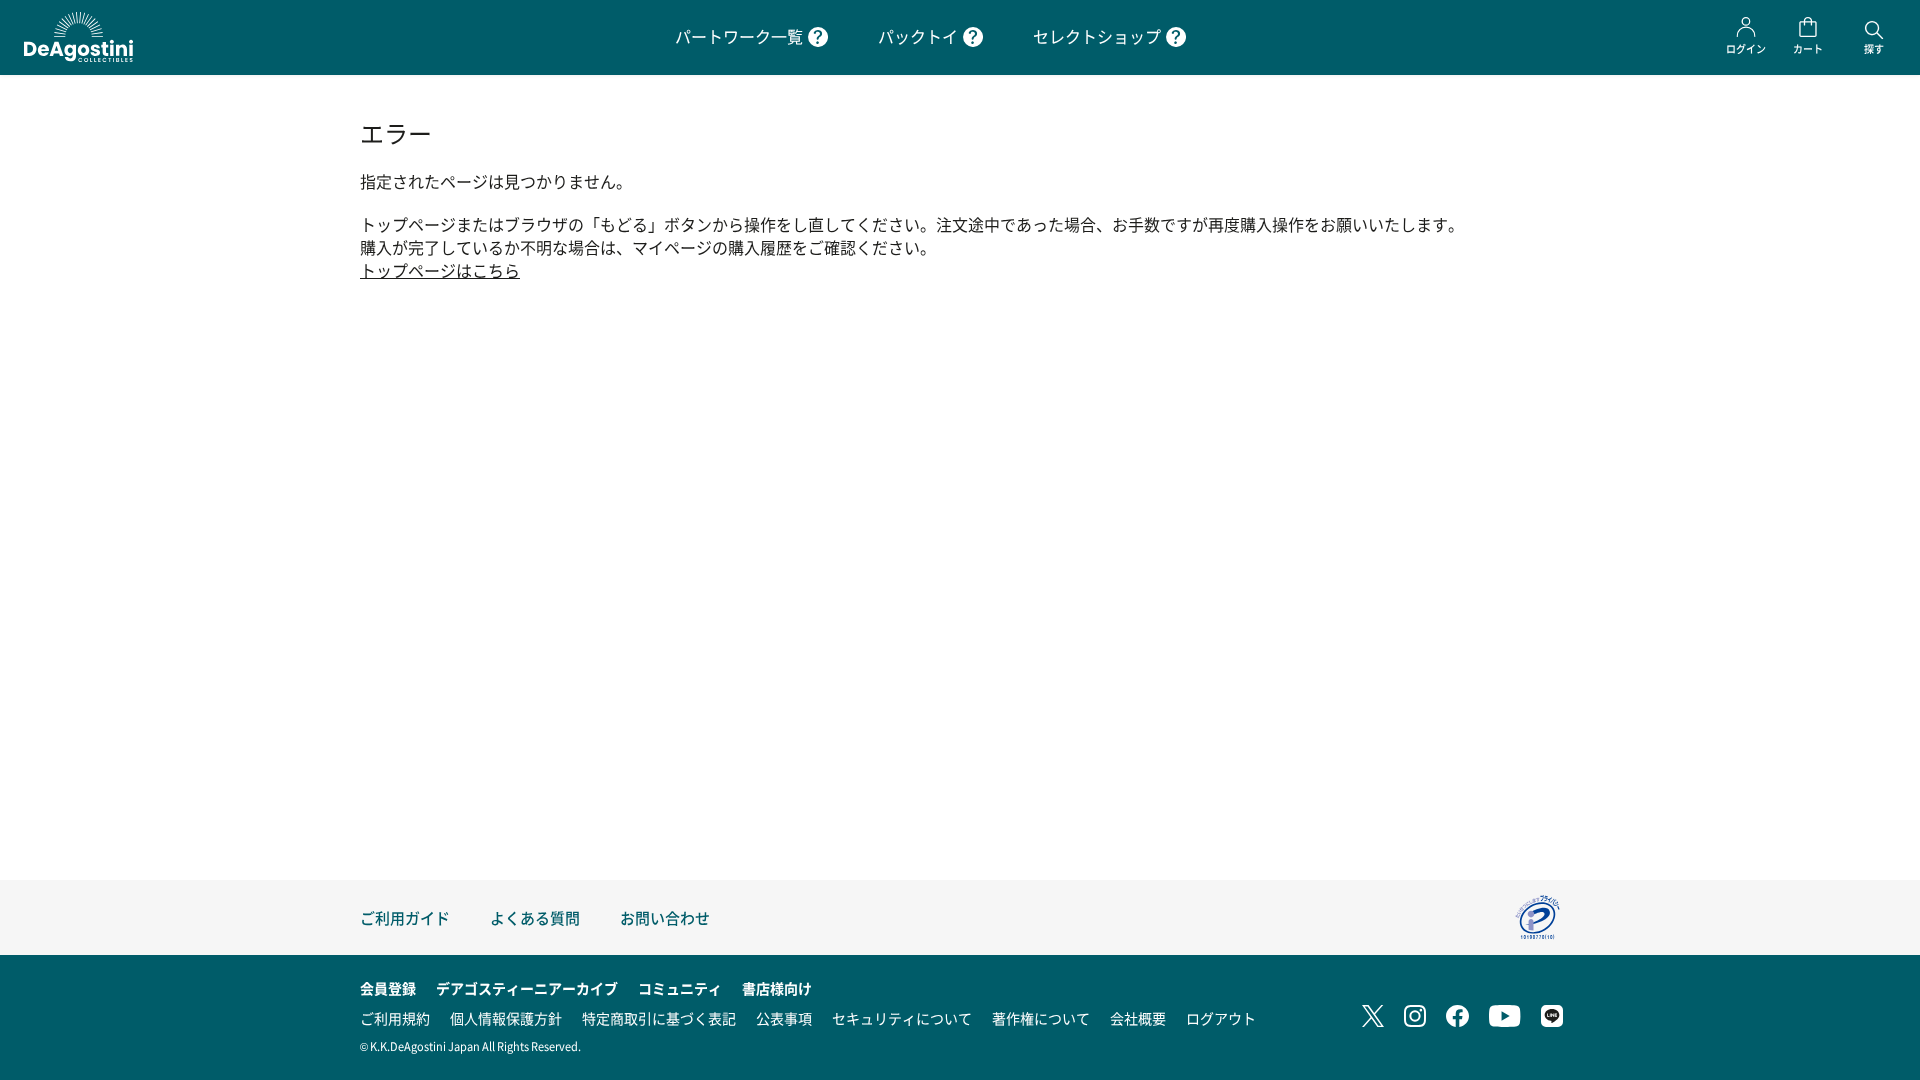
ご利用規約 (395, 1018)
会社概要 (1138, 1018)
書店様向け (777, 988)
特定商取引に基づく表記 (659, 1018)
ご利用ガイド (405, 917)
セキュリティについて (902, 1018)
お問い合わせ (665, 917)
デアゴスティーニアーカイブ (527, 988)
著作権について (1041, 1018)
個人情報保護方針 (506, 1018)
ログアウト (1221, 1018)
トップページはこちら (440, 270)
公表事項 (784, 1018)
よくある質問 (535, 917)
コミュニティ (680, 988)
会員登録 (388, 988)
